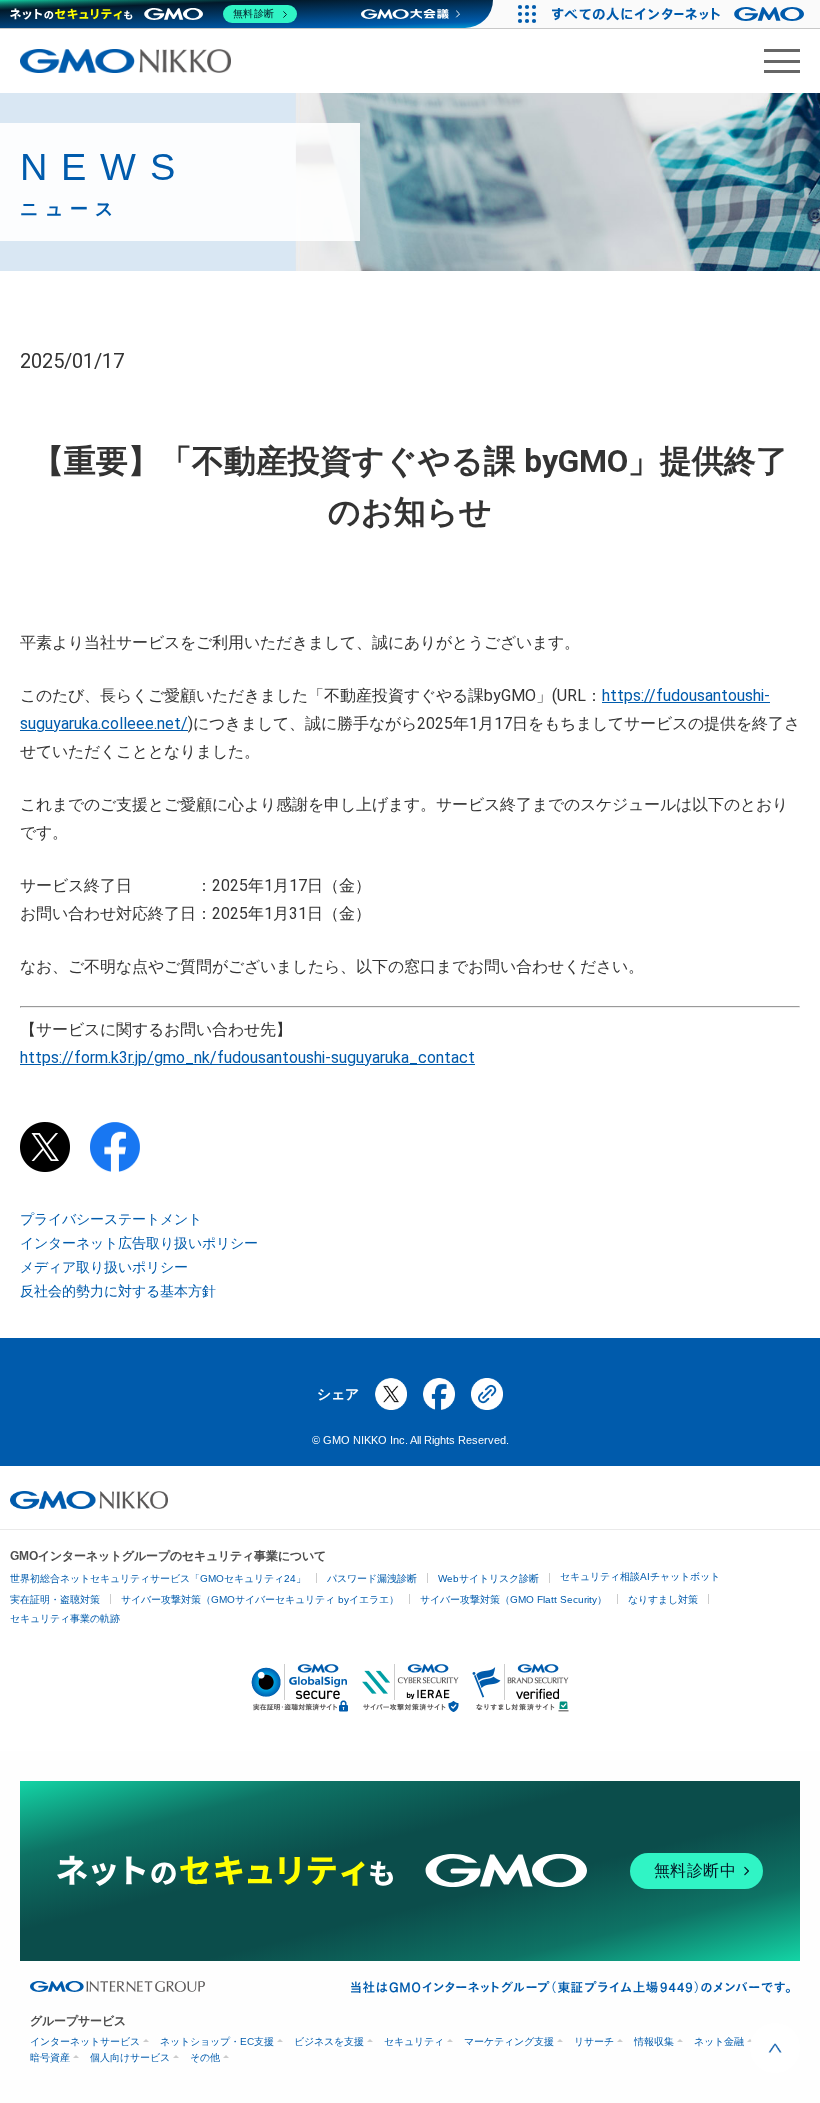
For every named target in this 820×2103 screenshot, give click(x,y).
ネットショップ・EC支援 (217, 2041)
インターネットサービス (85, 2041)
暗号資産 (50, 2057)
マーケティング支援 (509, 2041)
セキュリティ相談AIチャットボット (640, 1576)
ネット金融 (719, 2041)
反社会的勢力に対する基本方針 (118, 1291)
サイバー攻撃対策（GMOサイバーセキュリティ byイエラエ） (260, 1599)
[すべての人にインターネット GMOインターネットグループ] (680, 14)
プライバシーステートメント (111, 1219)
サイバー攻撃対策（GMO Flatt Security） (513, 1599)
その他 (205, 2057)
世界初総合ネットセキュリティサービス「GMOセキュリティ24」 (158, 1578)
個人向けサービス (130, 2057)
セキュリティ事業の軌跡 (65, 1618)
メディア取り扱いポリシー (104, 1267)
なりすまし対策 (663, 1599)
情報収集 (654, 2041)
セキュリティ (414, 2041)
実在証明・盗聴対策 (55, 1599)
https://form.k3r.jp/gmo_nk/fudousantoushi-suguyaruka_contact (247, 1057)
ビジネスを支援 (329, 2041)
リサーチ (594, 2041)
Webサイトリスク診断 (488, 1578)
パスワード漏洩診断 (372, 1578)
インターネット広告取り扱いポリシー (139, 1243)
